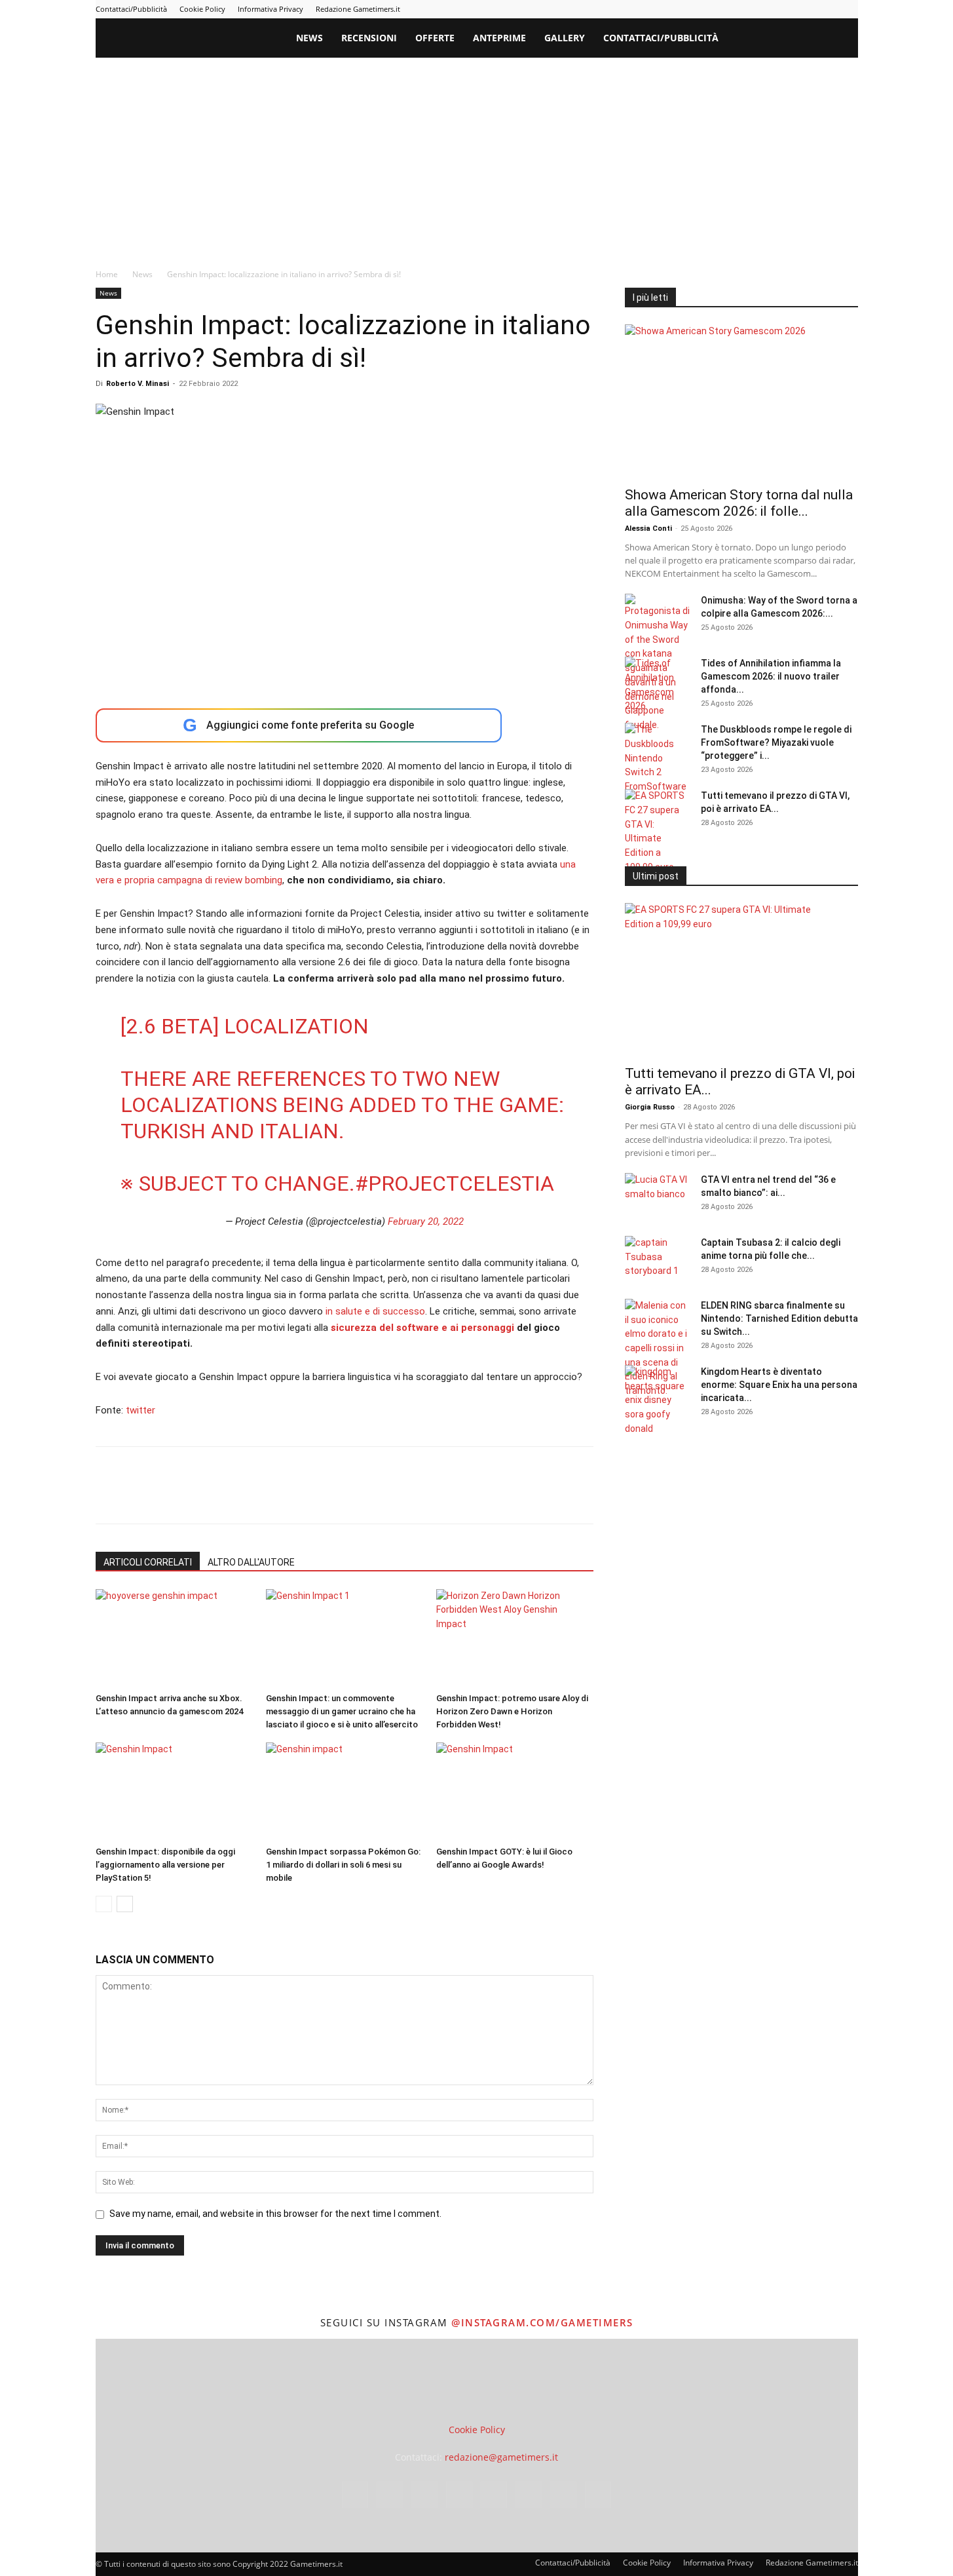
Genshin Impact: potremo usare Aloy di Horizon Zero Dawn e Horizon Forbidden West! (512, 1711)
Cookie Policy (202, 9)
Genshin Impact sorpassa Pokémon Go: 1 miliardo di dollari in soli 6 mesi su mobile (343, 1865)
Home (107, 274)
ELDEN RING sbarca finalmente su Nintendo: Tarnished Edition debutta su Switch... (779, 1318)
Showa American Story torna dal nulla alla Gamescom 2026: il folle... (739, 503)
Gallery (565, 38)
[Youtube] (848, 9)
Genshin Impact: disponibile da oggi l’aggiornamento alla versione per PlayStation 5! (165, 1865)
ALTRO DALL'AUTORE (251, 1562)
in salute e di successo (375, 1311)
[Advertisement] (477, 156)
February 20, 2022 (426, 1221)
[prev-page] (104, 1904)
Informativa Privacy (271, 9)
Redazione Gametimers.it (358, 9)
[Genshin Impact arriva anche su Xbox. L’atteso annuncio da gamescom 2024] (174, 1638)
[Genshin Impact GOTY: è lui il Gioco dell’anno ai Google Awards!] (514, 1792)
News (309, 38)
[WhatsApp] (199, 1497)
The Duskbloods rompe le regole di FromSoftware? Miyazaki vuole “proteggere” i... (776, 742)
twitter (140, 1410)
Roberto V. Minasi (138, 384)
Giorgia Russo (650, 1107)
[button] (842, 39)
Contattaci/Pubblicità (131, 9)
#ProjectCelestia (455, 1183)
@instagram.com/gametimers (542, 2322)
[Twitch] (805, 9)
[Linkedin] (740, 9)
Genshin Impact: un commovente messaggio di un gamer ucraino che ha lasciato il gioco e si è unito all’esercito (342, 1711)
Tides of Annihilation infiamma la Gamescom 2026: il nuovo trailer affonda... (771, 676)
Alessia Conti (648, 529)
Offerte (435, 38)
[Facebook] (697, 9)
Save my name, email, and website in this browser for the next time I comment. (275, 2214)
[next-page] (125, 1904)
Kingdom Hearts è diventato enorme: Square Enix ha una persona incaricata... (779, 1385)
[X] (827, 9)
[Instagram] (719, 9)
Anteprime (499, 38)
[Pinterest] (762, 9)
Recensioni (369, 38)
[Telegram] (783, 9)
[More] (320, 1497)
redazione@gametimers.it (501, 2457)
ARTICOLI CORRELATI (148, 1562)
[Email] (259, 1497)
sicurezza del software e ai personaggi (424, 1328)
